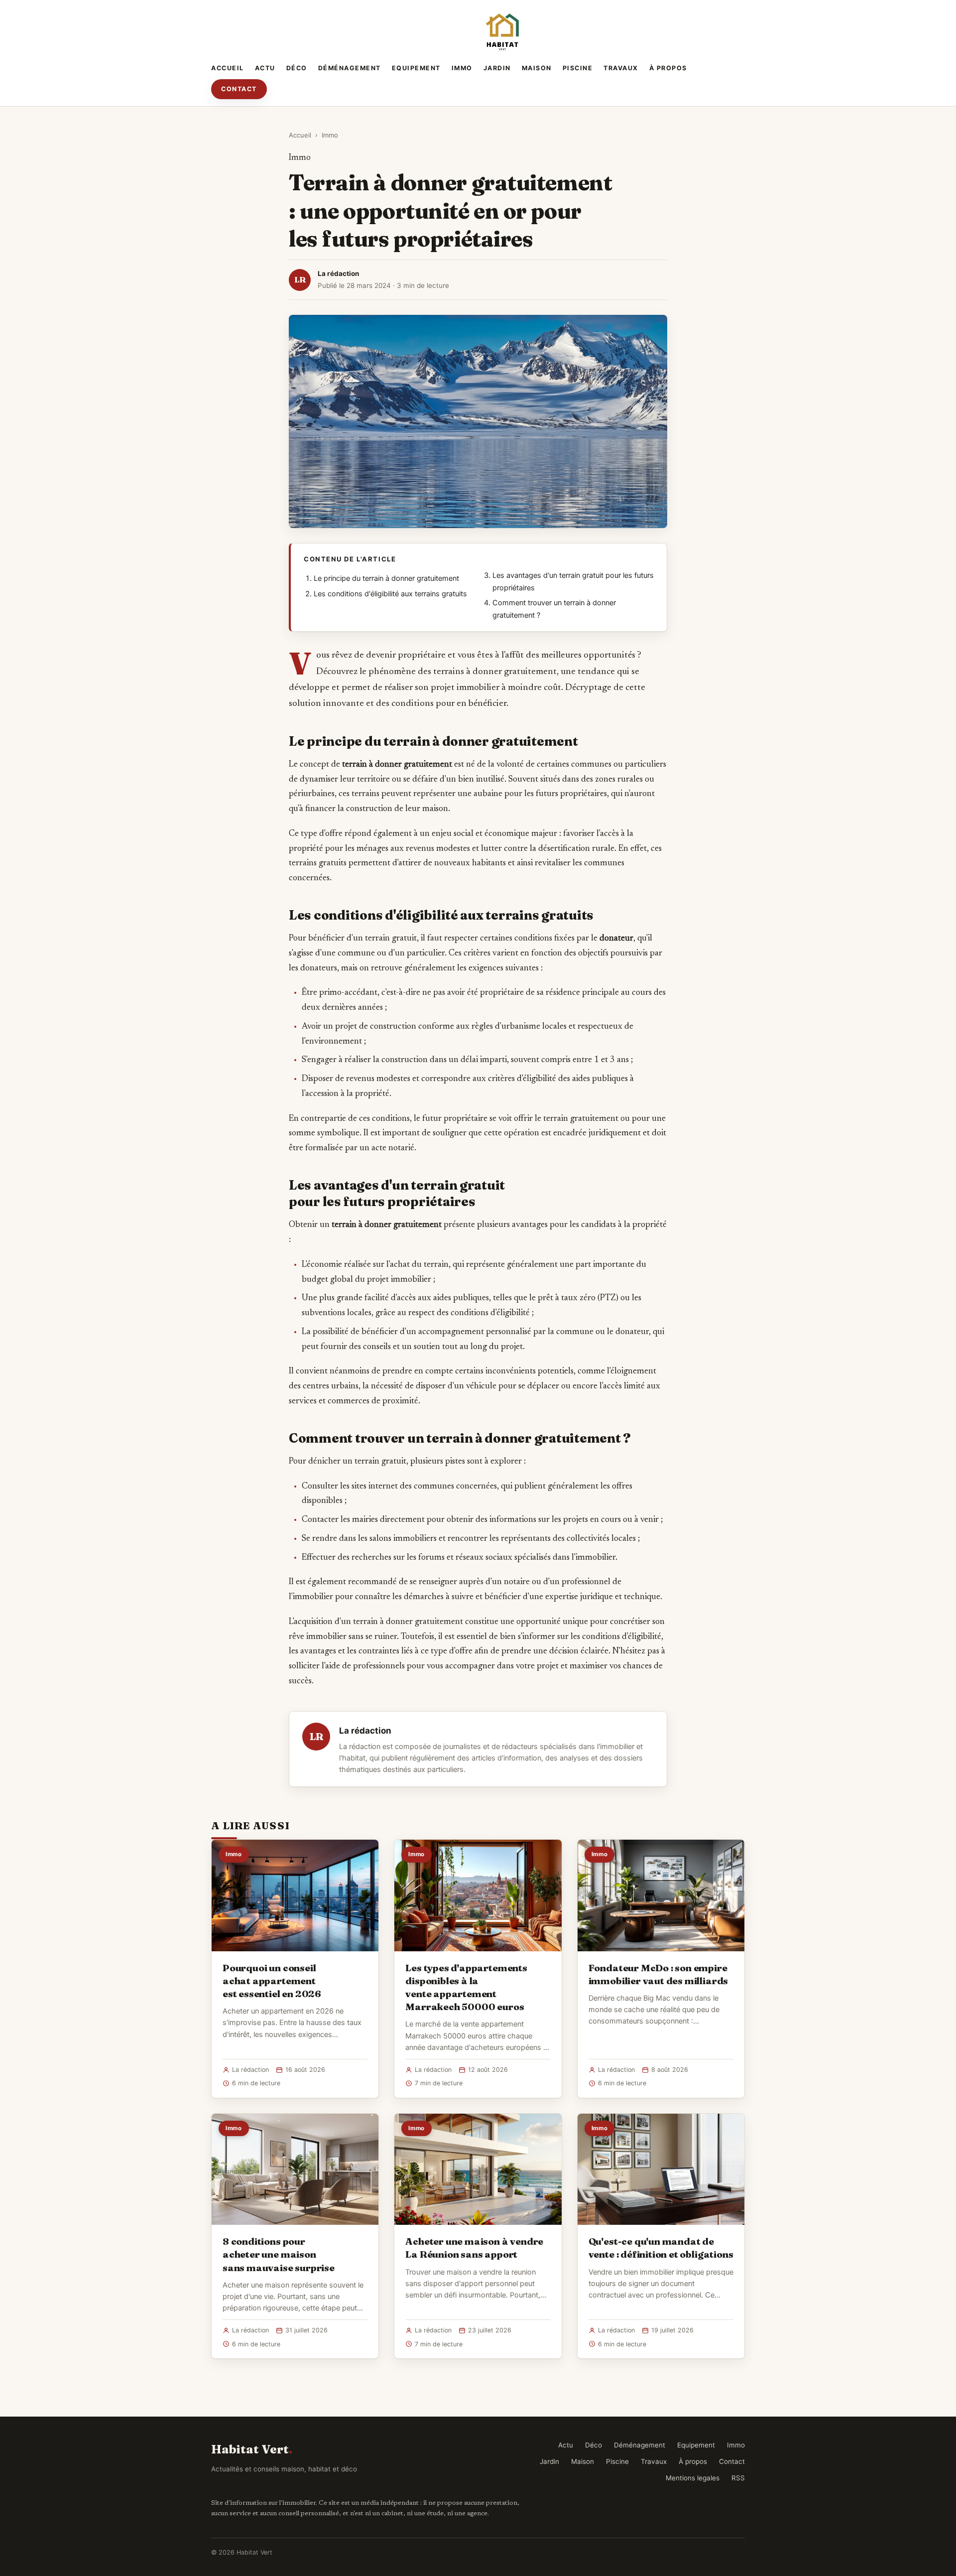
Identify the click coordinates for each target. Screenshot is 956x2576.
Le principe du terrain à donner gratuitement (386, 578)
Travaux (621, 68)
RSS (738, 2478)
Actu (265, 68)
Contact (239, 89)
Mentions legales (693, 2478)
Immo (462, 68)
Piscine (578, 68)
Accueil (228, 68)
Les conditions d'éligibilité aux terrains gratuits (390, 594)
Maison (537, 68)
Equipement (416, 68)
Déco (297, 68)
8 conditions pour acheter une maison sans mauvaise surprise (279, 2254)
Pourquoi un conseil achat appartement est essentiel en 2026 (272, 1981)
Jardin (497, 68)
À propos (668, 68)
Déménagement (350, 68)
